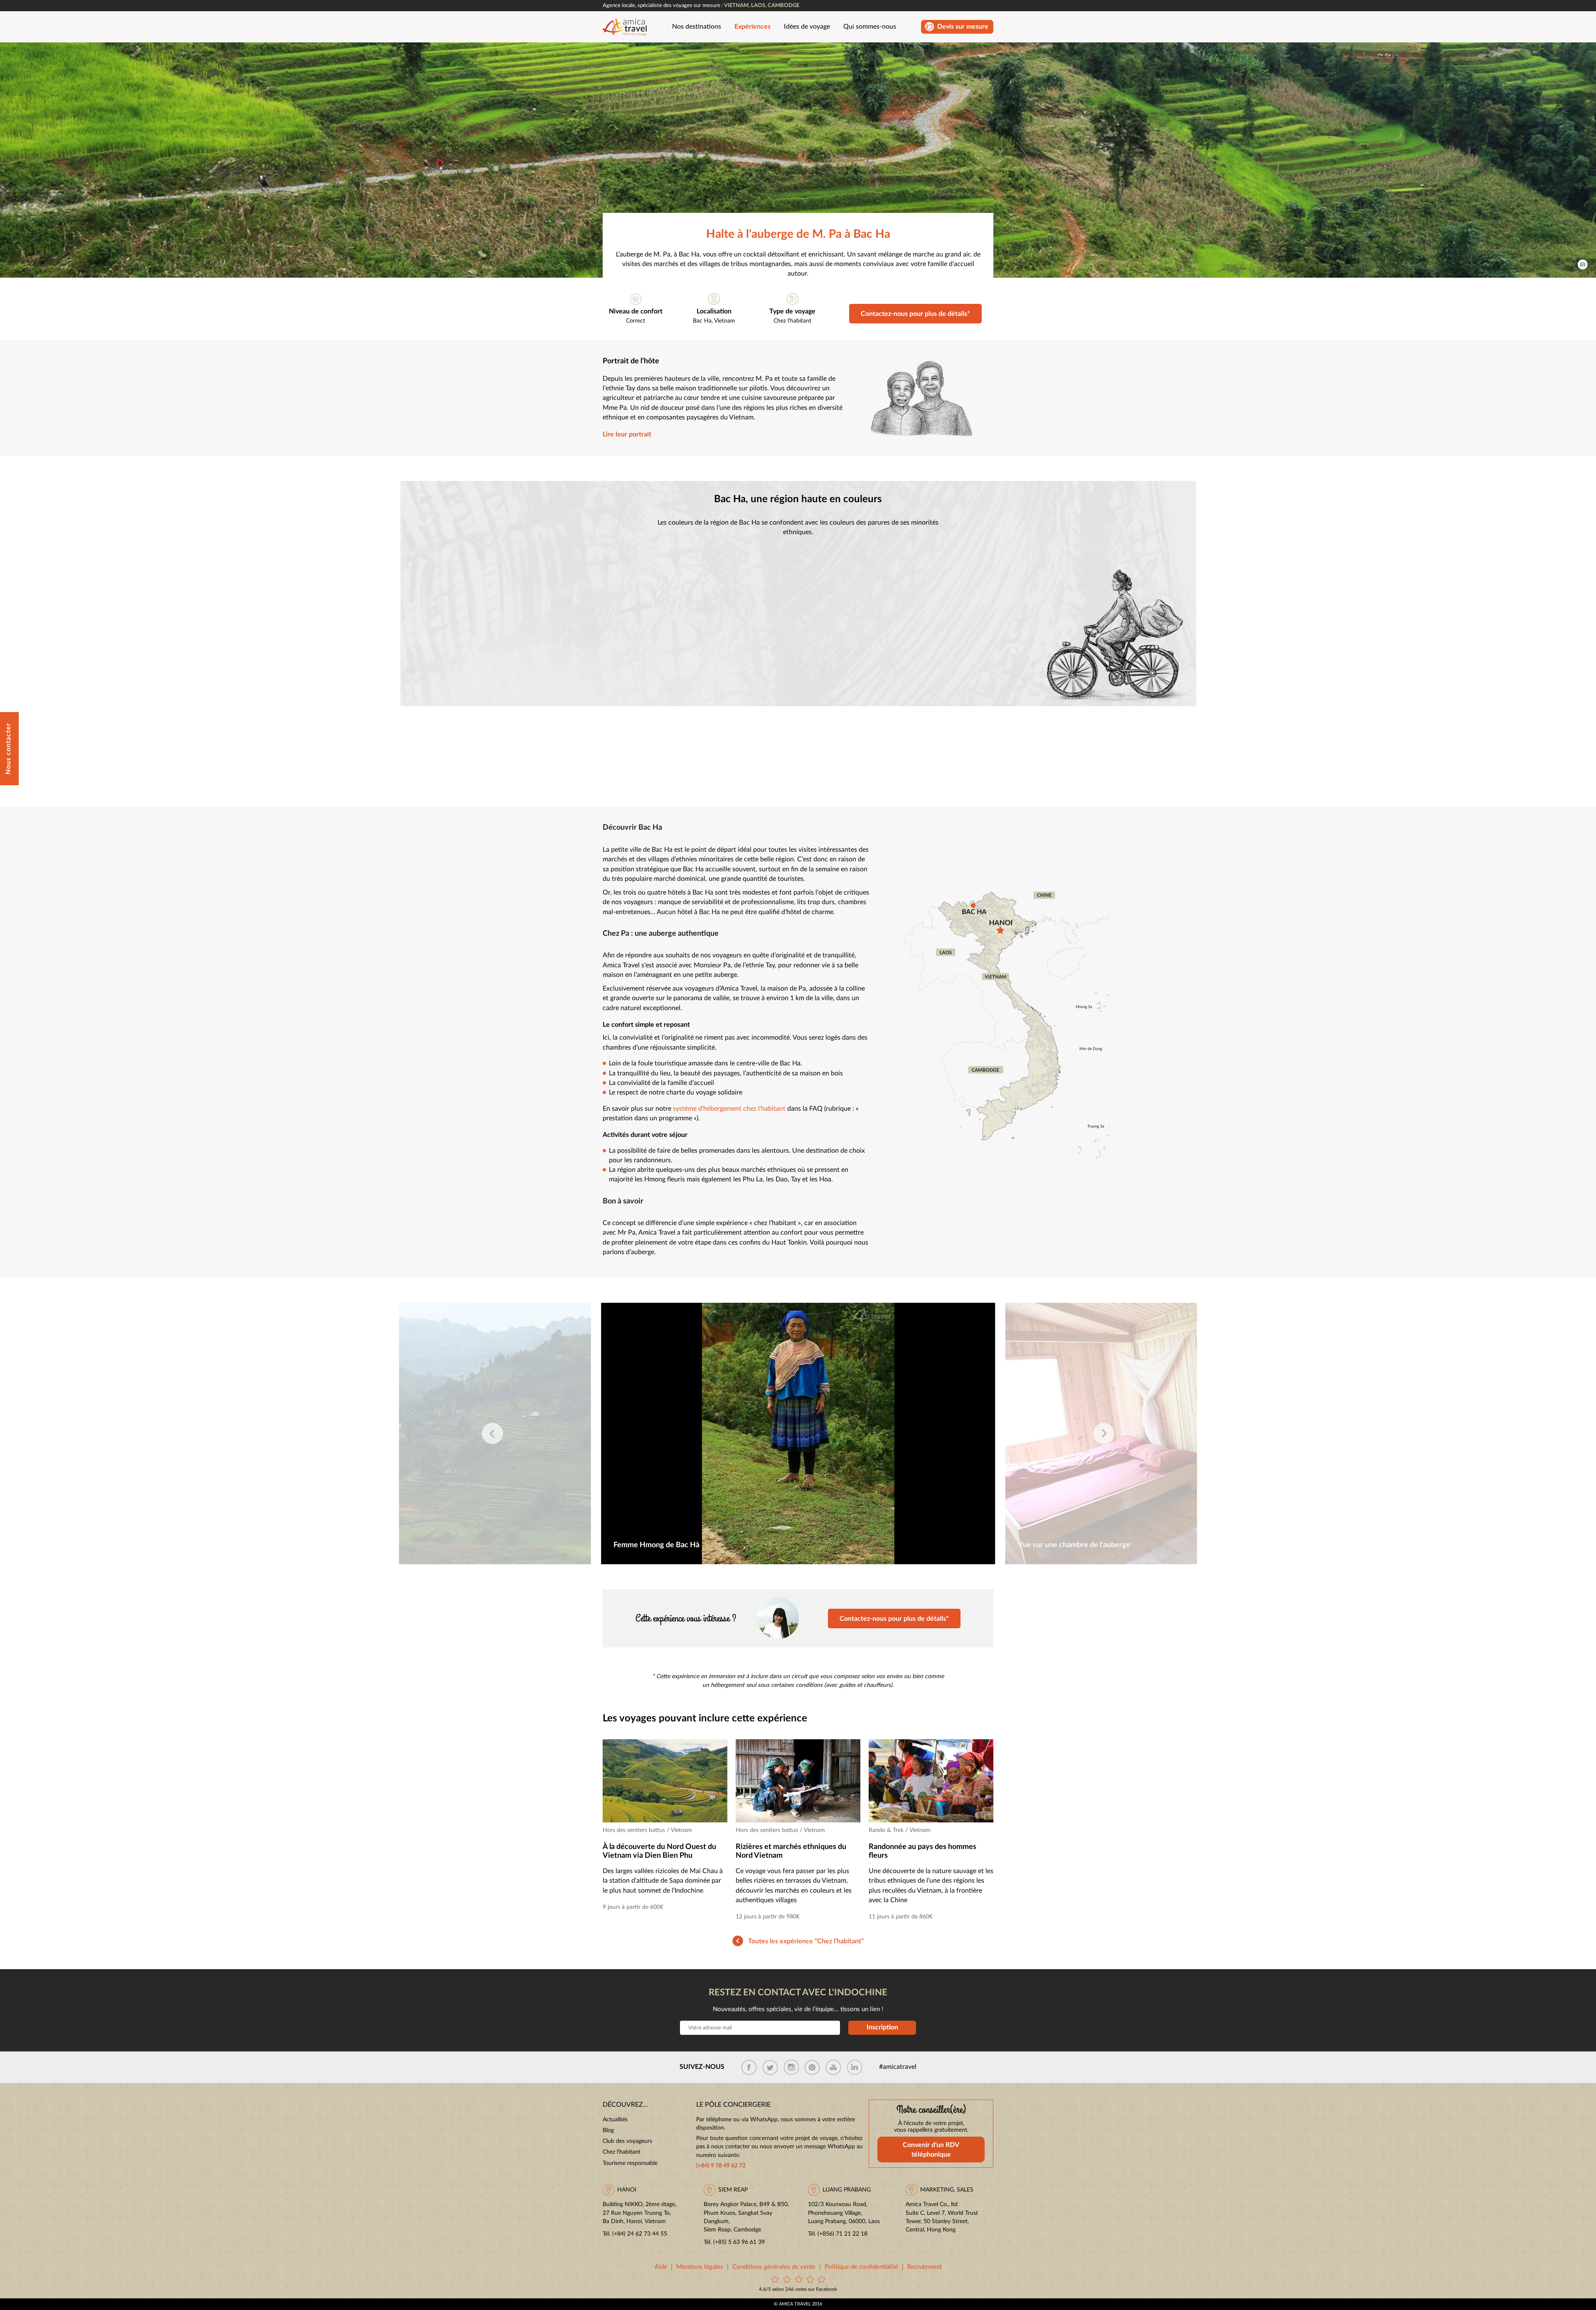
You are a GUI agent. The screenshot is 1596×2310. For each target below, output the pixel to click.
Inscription (882, 2027)
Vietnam (725, 321)
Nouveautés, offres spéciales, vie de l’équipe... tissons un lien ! (798, 2009)
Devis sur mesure (963, 27)
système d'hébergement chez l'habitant (729, 1109)
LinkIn (855, 2067)
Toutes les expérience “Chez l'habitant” (806, 1941)
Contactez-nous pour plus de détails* (915, 314)
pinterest (812, 2067)
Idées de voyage (807, 27)
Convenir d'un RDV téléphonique (931, 2150)
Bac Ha (702, 321)
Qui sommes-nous (870, 27)
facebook (749, 2067)
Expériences (752, 27)
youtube (833, 2067)
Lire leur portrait (627, 435)
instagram (791, 2067)
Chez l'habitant (792, 321)
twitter (770, 2067)
